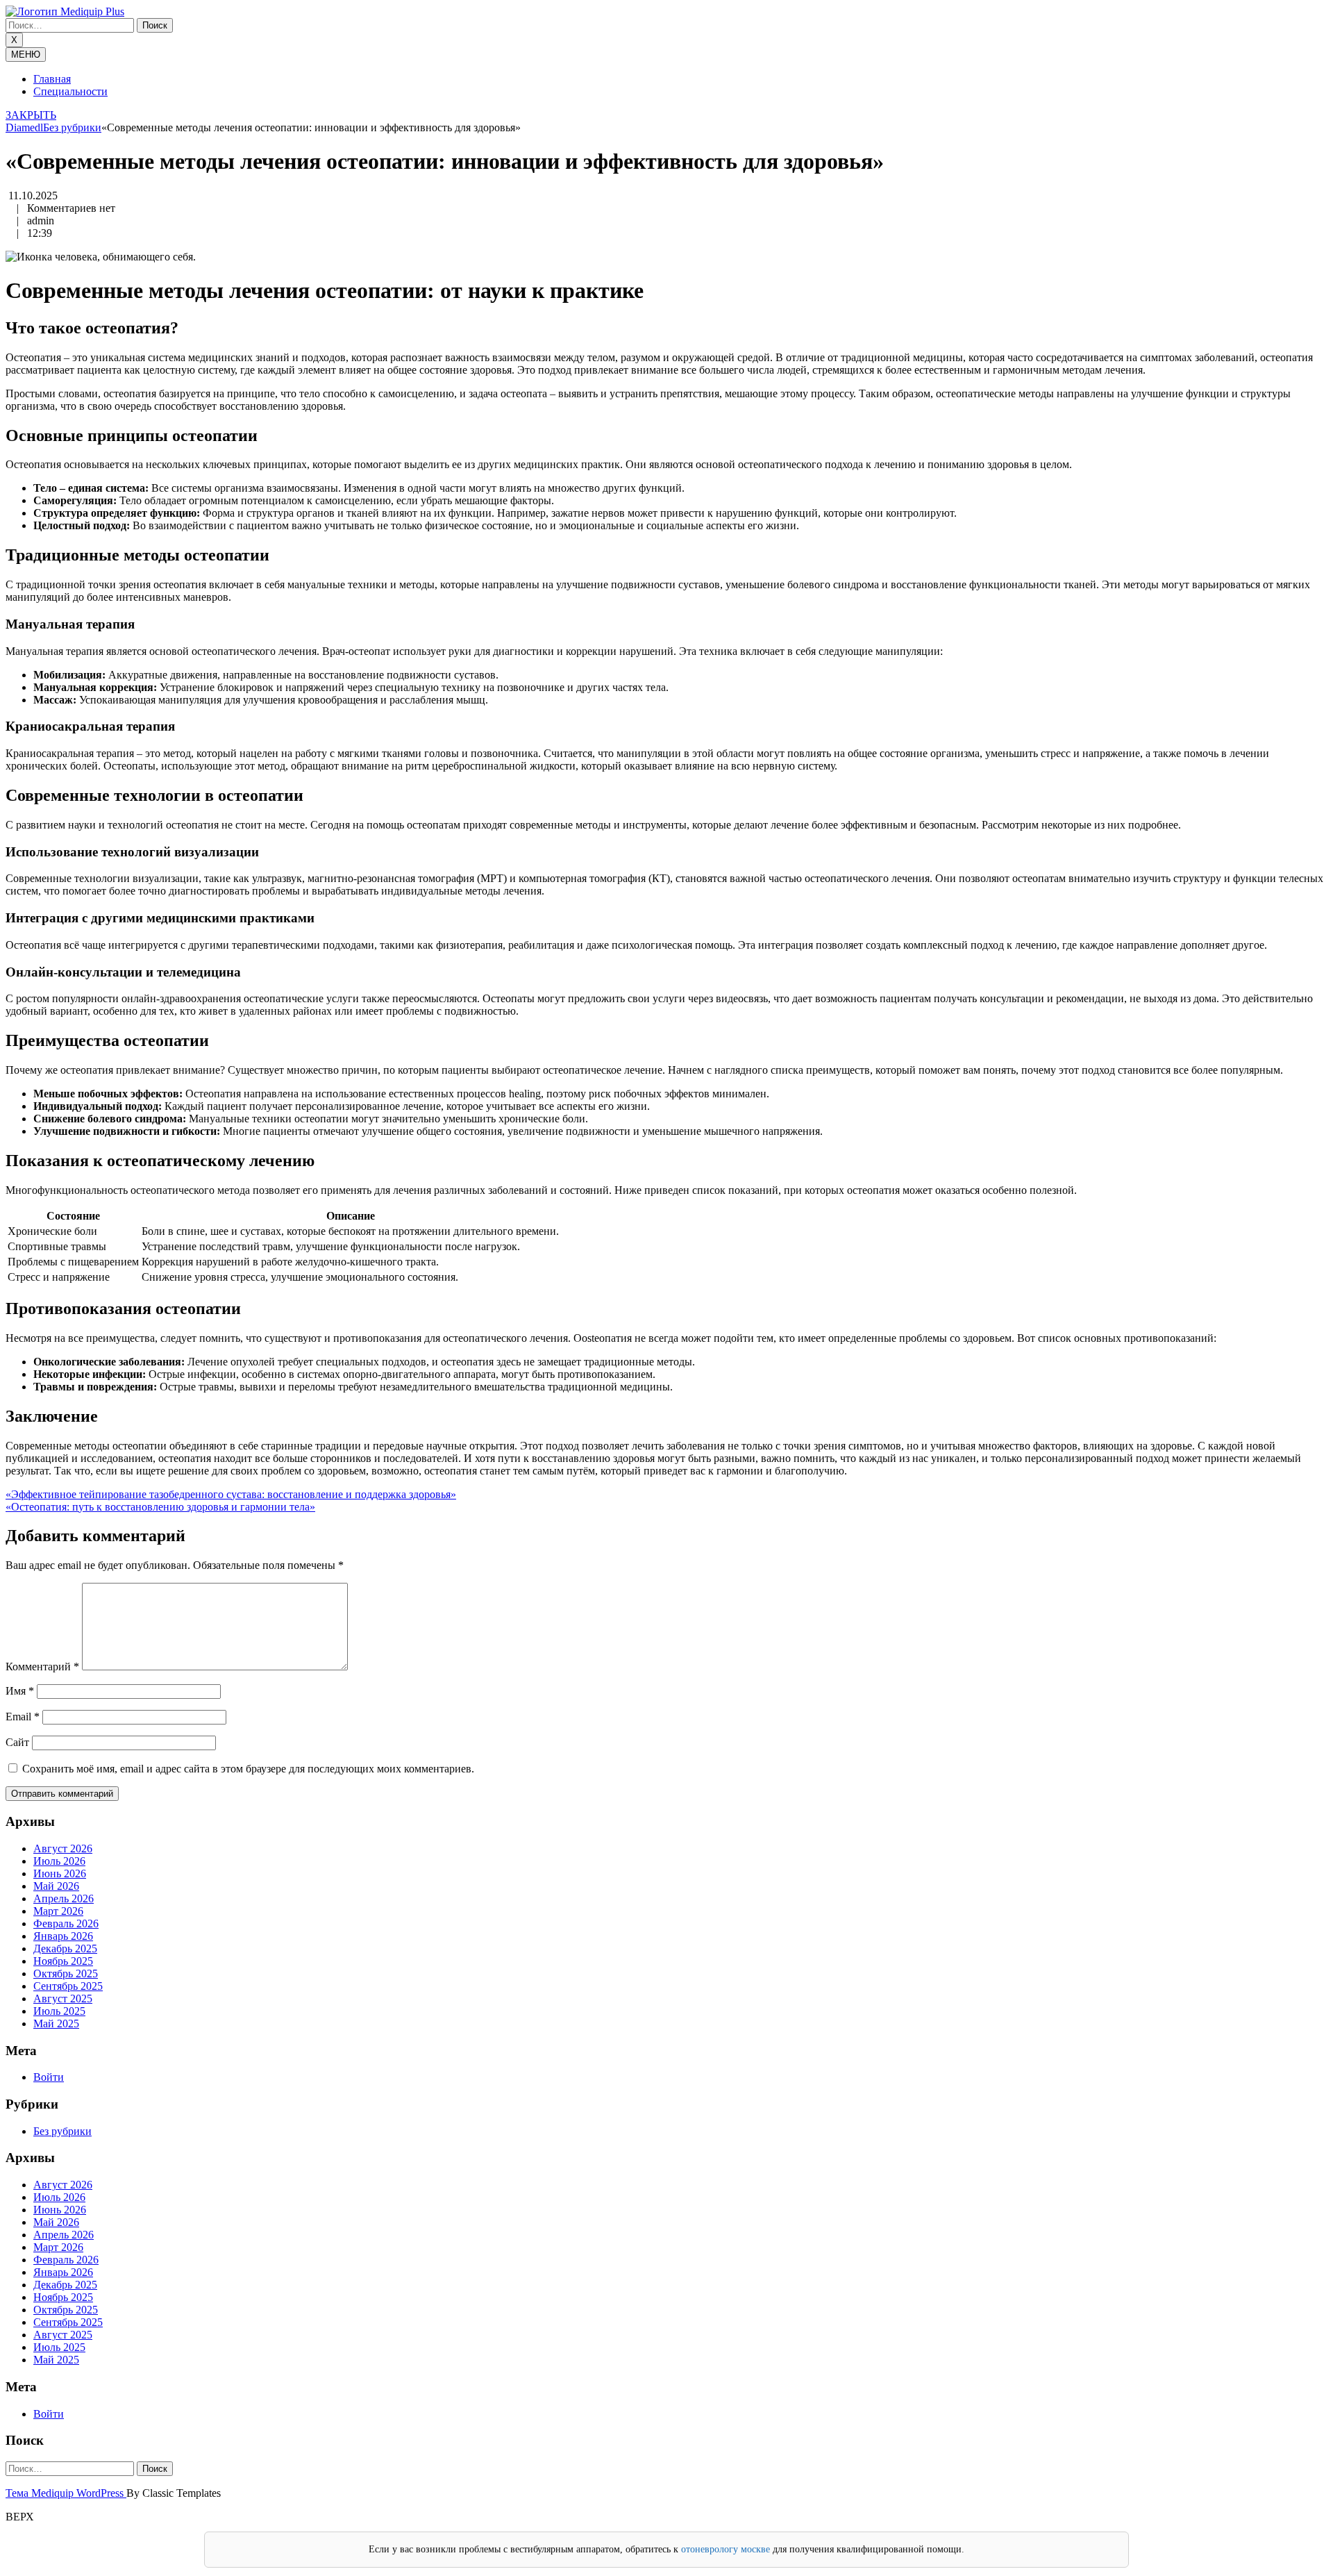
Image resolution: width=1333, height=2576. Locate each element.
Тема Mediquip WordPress (66, 2493)
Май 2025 (56, 2024)
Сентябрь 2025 (68, 1986)
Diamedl (24, 127)
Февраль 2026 (66, 1923)
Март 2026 (58, 1911)
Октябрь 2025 (66, 1973)
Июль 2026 (59, 1861)
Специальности (70, 91)
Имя (20, 1691)
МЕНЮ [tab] (26, 55)
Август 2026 (63, 1848)
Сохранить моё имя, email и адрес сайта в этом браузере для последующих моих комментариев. (248, 1769)
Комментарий (42, 1667)
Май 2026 (56, 1886)
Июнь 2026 (60, 1873)
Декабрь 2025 (65, 1948)
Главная (52, 79)
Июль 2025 (59, 2011)
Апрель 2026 (64, 1898)
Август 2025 (63, 1999)
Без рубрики (72, 127)
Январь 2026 (63, 1936)
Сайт (17, 1742)
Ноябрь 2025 (63, 1961)
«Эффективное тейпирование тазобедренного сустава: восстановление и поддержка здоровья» (231, 1494)
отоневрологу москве (726, 2549)
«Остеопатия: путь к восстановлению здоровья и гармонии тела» (160, 1507)
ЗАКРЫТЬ (31, 115)
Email (23, 1717)
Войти (49, 2077)
